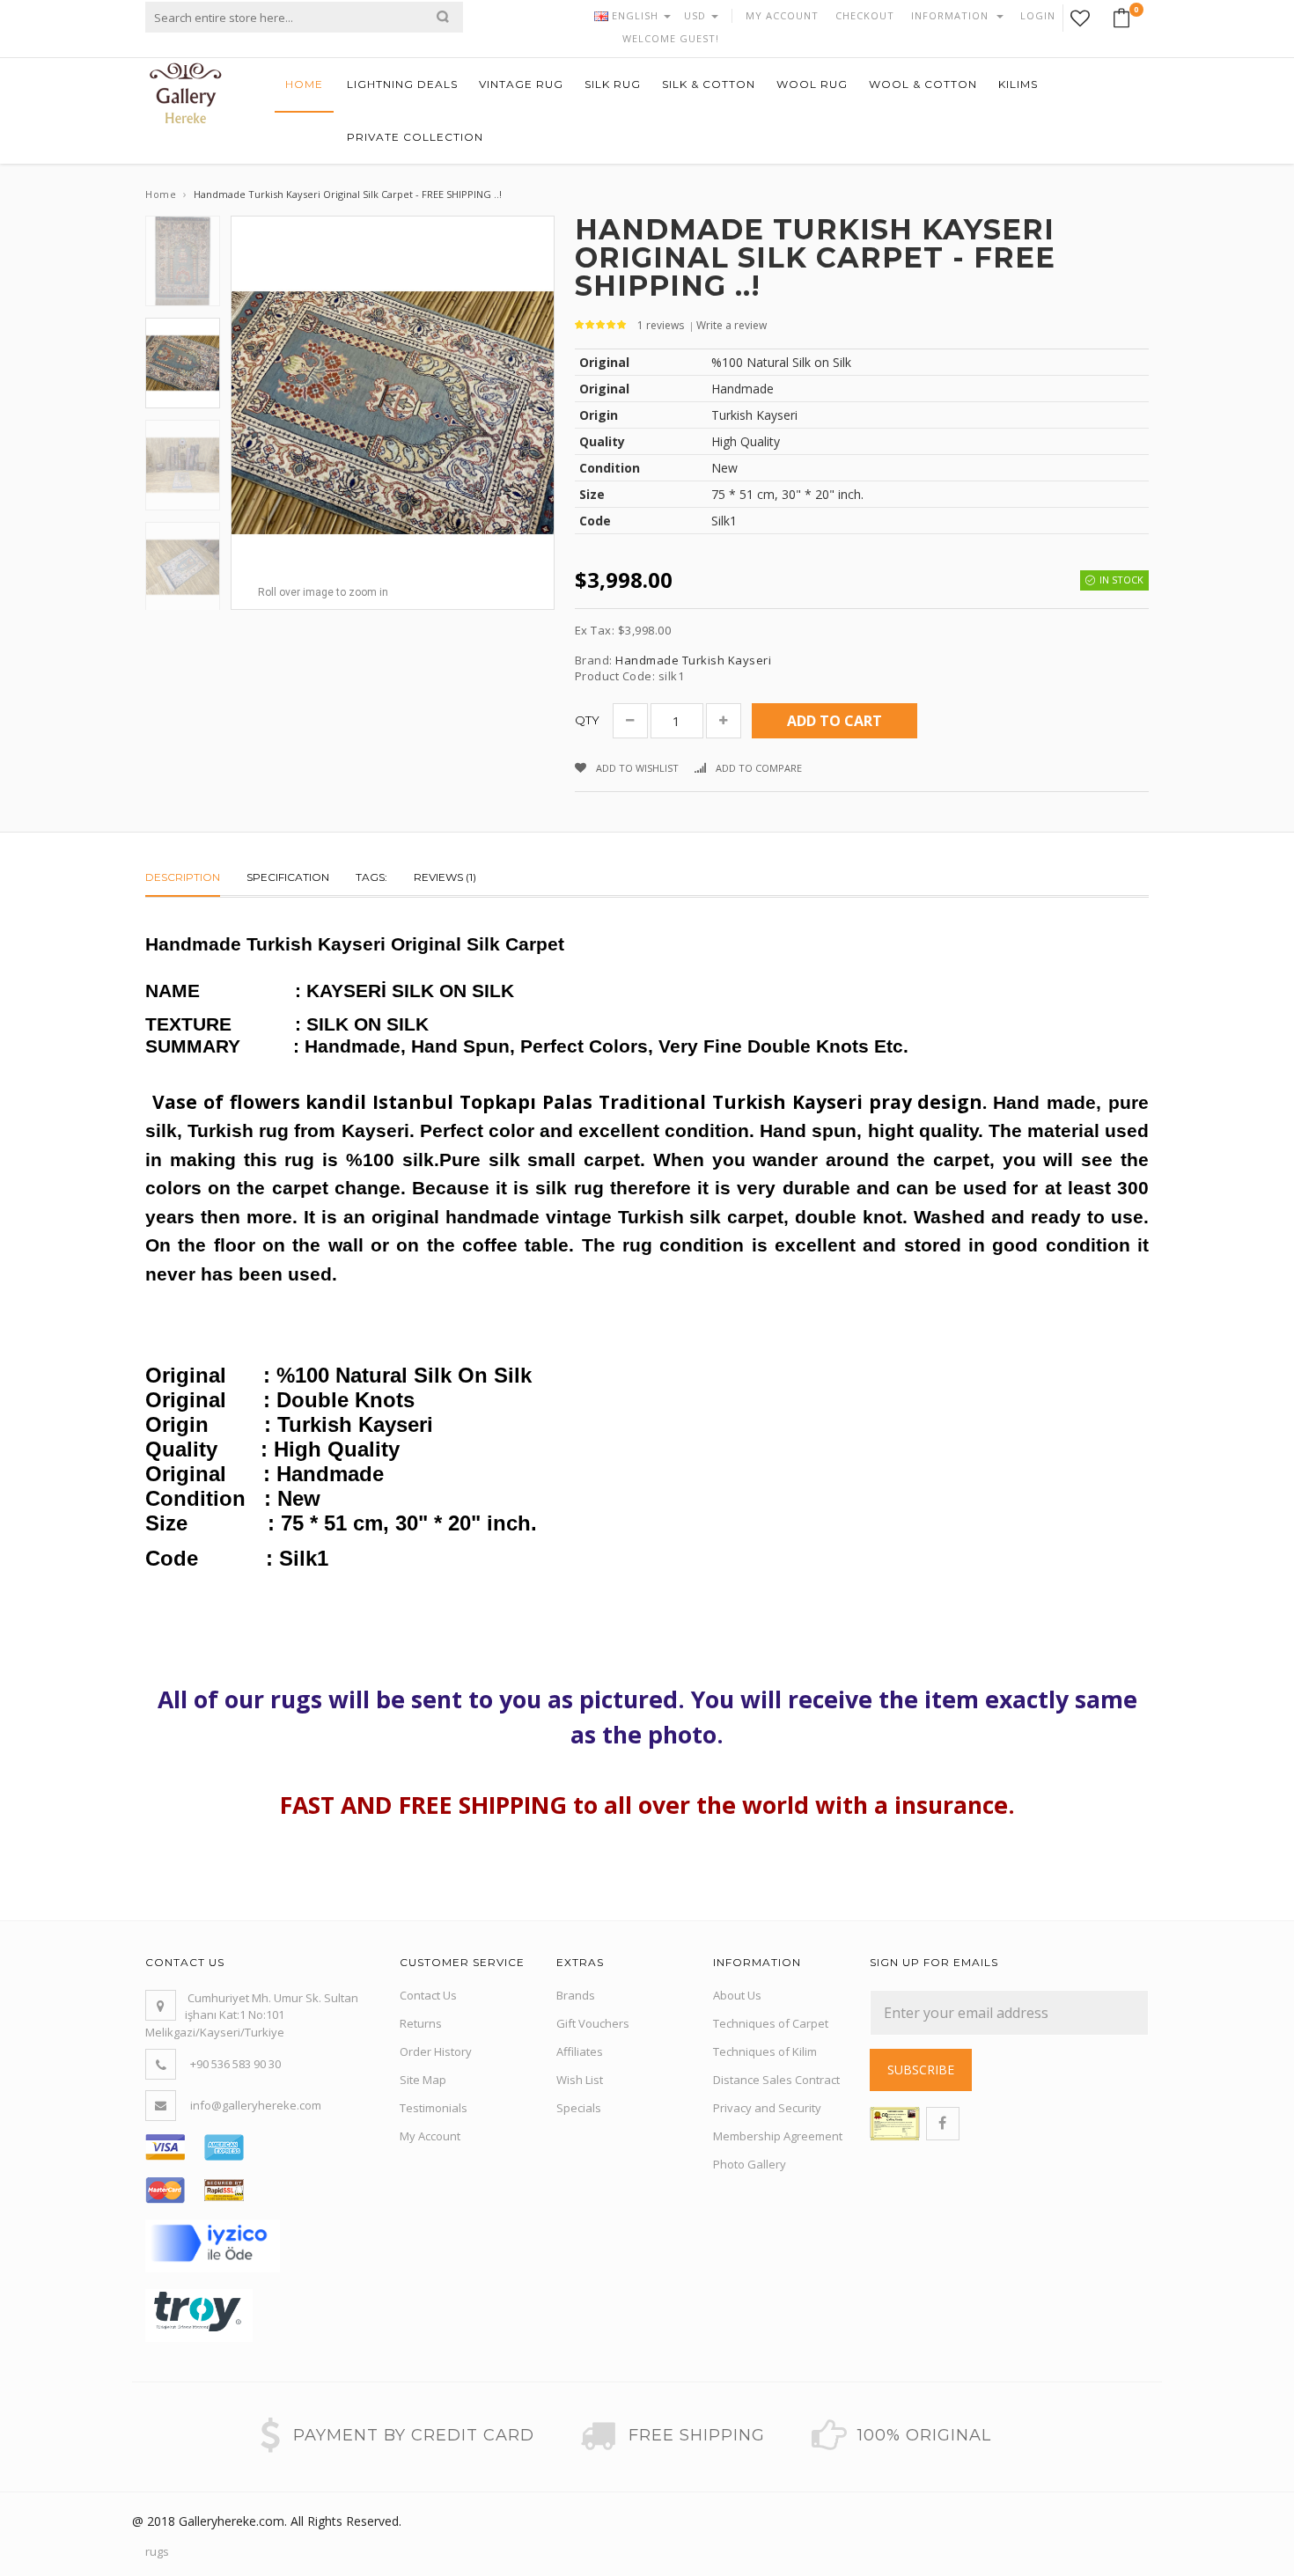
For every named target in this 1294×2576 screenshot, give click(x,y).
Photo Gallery (750, 2164)
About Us (737, 1995)
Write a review (732, 325)
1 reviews (661, 325)
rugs (157, 2551)
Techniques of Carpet (771, 2023)
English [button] (635, 15)
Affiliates (580, 2051)
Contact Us (428, 1995)
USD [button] (697, 15)
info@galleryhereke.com (256, 2105)
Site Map (423, 2080)
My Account (430, 2136)
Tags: (371, 877)
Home (161, 194)
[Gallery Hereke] (186, 92)
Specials (579, 2108)
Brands (576, 1995)
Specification (288, 877)
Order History (436, 2051)
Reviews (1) (445, 877)
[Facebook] (943, 2124)
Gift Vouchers (593, 2023)
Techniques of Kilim (765, 2051)
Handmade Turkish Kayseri (693, 660)
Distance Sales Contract (776, 2080)
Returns (421, 2023)
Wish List (580, 2080)
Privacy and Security (767, 2108)
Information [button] (952, 15)
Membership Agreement (778, 2136)
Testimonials (434, 2108)
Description (183, 877)
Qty (587, 720)
